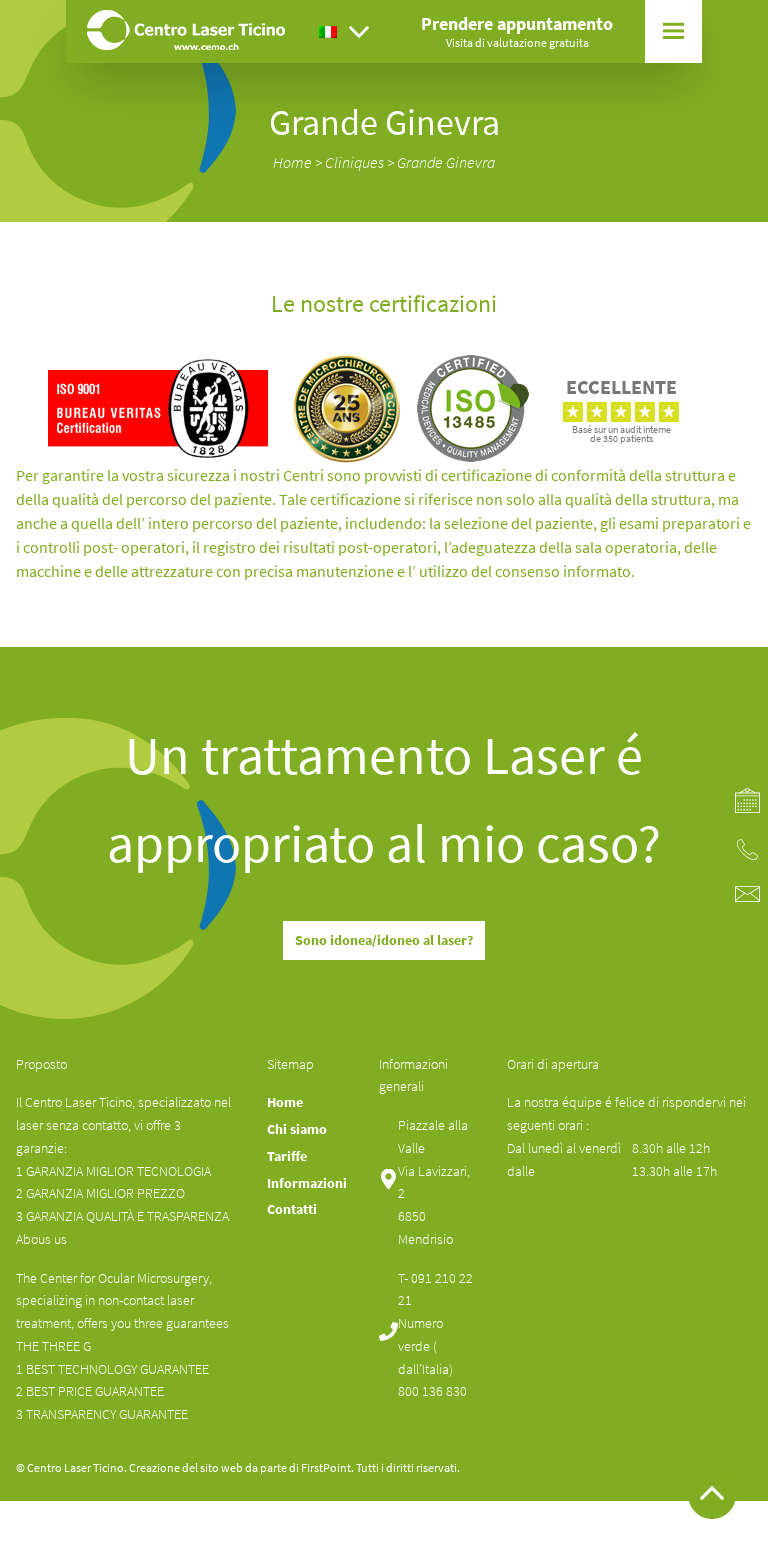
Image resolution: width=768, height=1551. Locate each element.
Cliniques (354, 162)
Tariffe (633, 258)
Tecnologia (644, 162)
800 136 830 (432, 1391)
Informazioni (650, 210)
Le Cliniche (644, 234)
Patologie (641, 138)
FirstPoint (326, 1467)
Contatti (638, 282)
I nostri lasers (651, 186)
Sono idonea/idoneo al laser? (384, 940)
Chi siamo (641, 114)
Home (292, 162)
